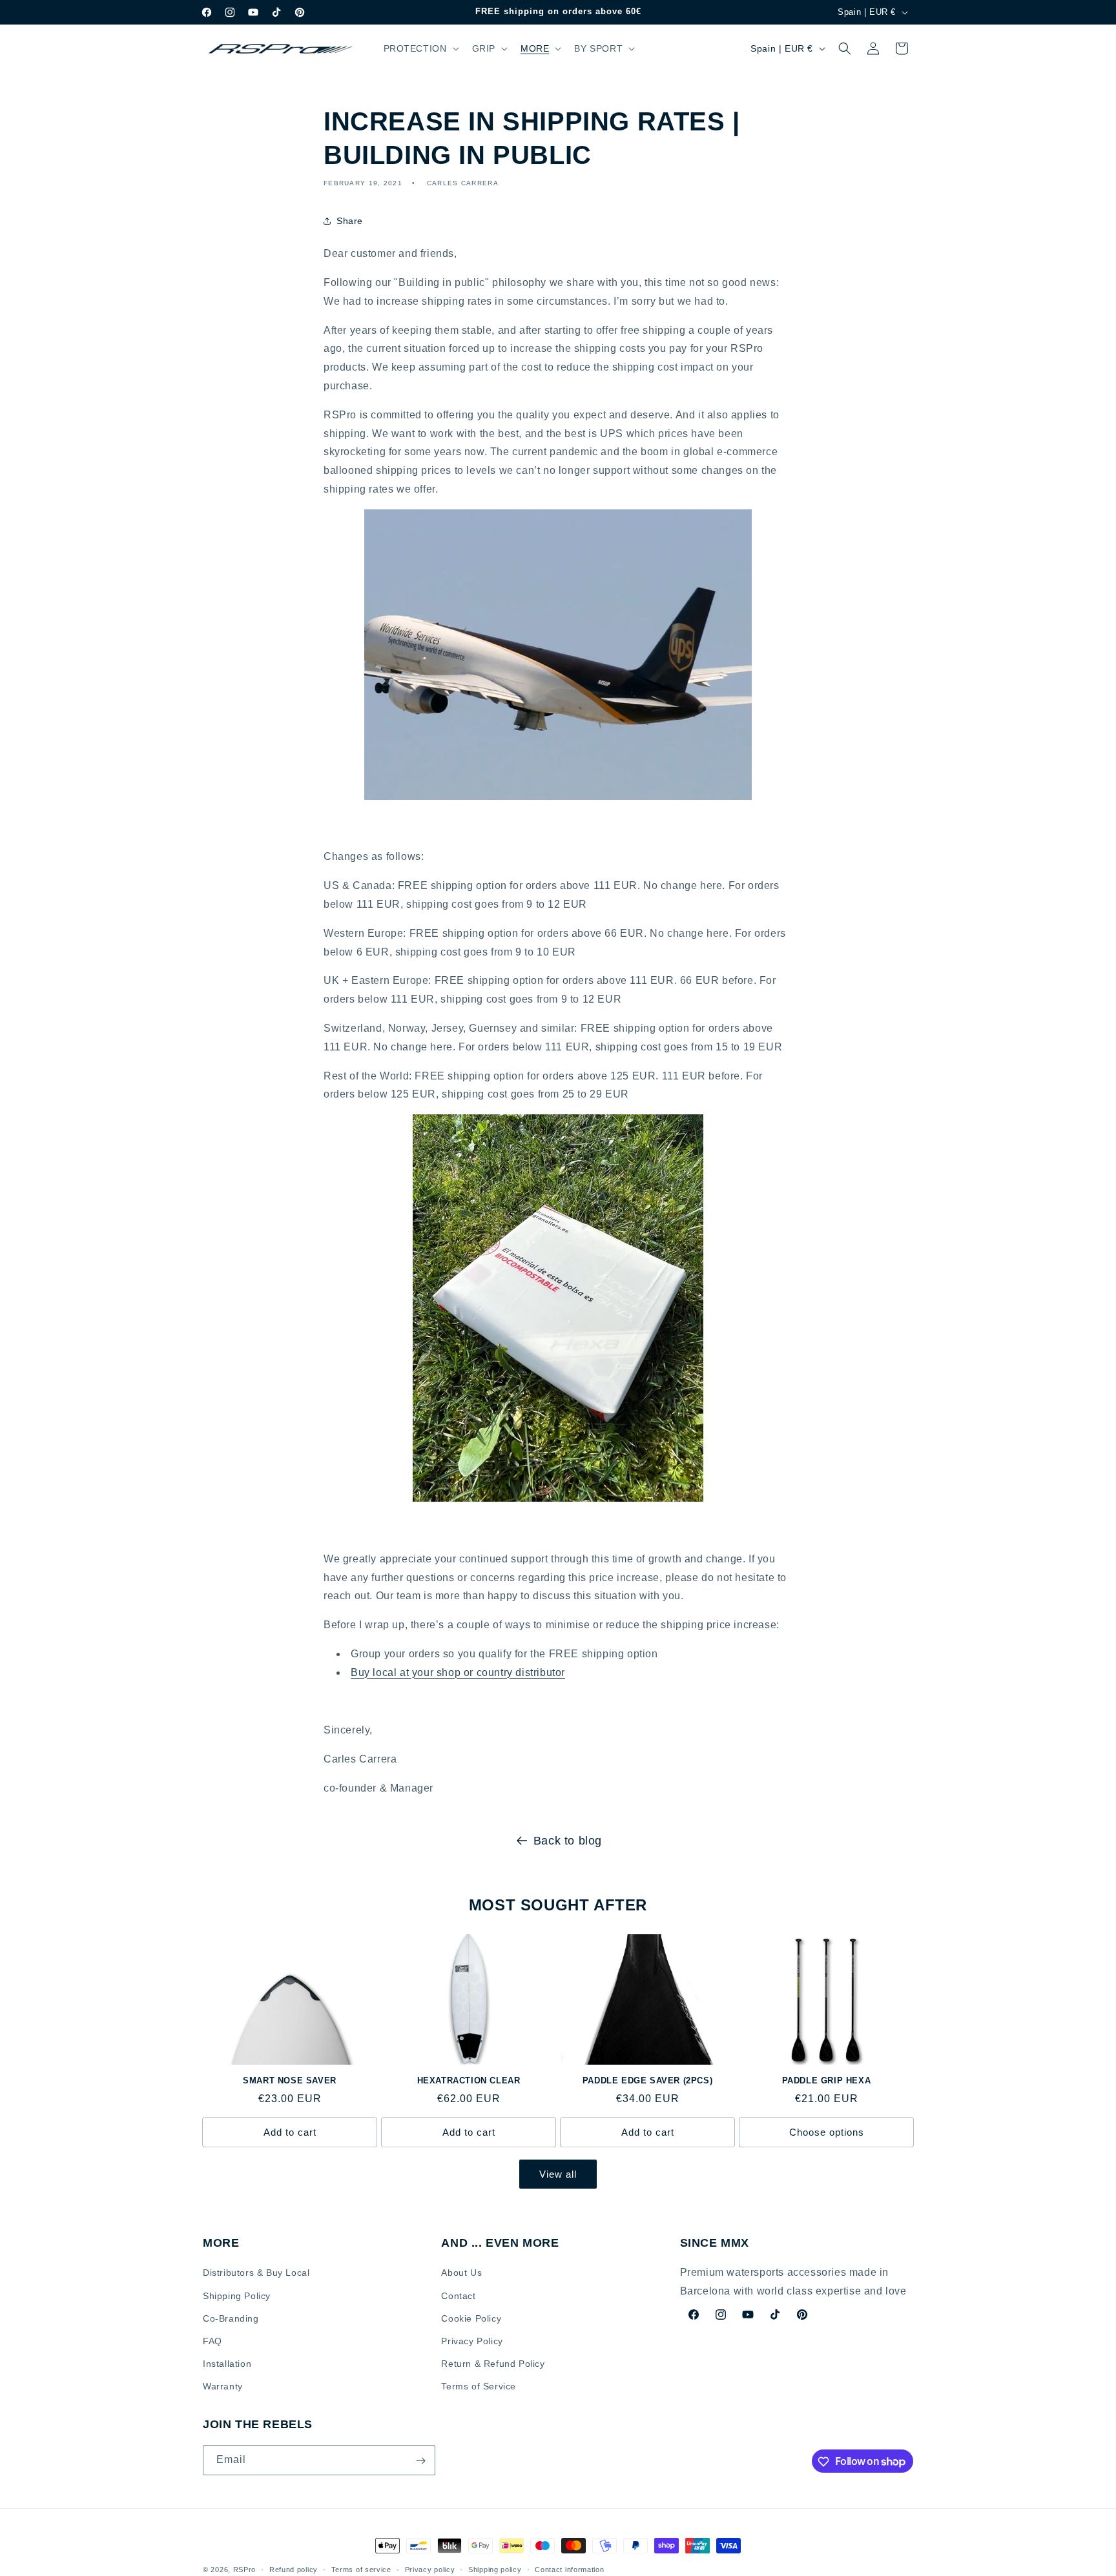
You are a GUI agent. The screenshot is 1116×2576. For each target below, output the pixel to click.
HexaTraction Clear (469, 2080)
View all (558, 2174)
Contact (458, 2295)
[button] (420, 48)
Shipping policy (495, 2569)
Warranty (223, 2386)
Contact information (569, 2569)
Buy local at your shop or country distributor (458, 1672)
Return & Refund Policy (493, 2364)
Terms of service (361, 2569)
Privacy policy (430, 2569)
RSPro (245, 2570)
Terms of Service (479, 2386)
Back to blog (568, 1841)
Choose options (827, 2132)
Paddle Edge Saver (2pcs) (647, 2080)
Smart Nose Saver (290, 2080)
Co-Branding (231, 2318)
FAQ (212, 2341)
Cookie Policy (471, 2318)
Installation (227, 2364)
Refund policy (294, 2569)
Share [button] (350, 221)
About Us (461, 2273)
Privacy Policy (472, 2341)
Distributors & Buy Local (256, 2273)
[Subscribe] (420, 2461)
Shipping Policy (237, 2295)
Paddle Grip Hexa (827, 2080)
